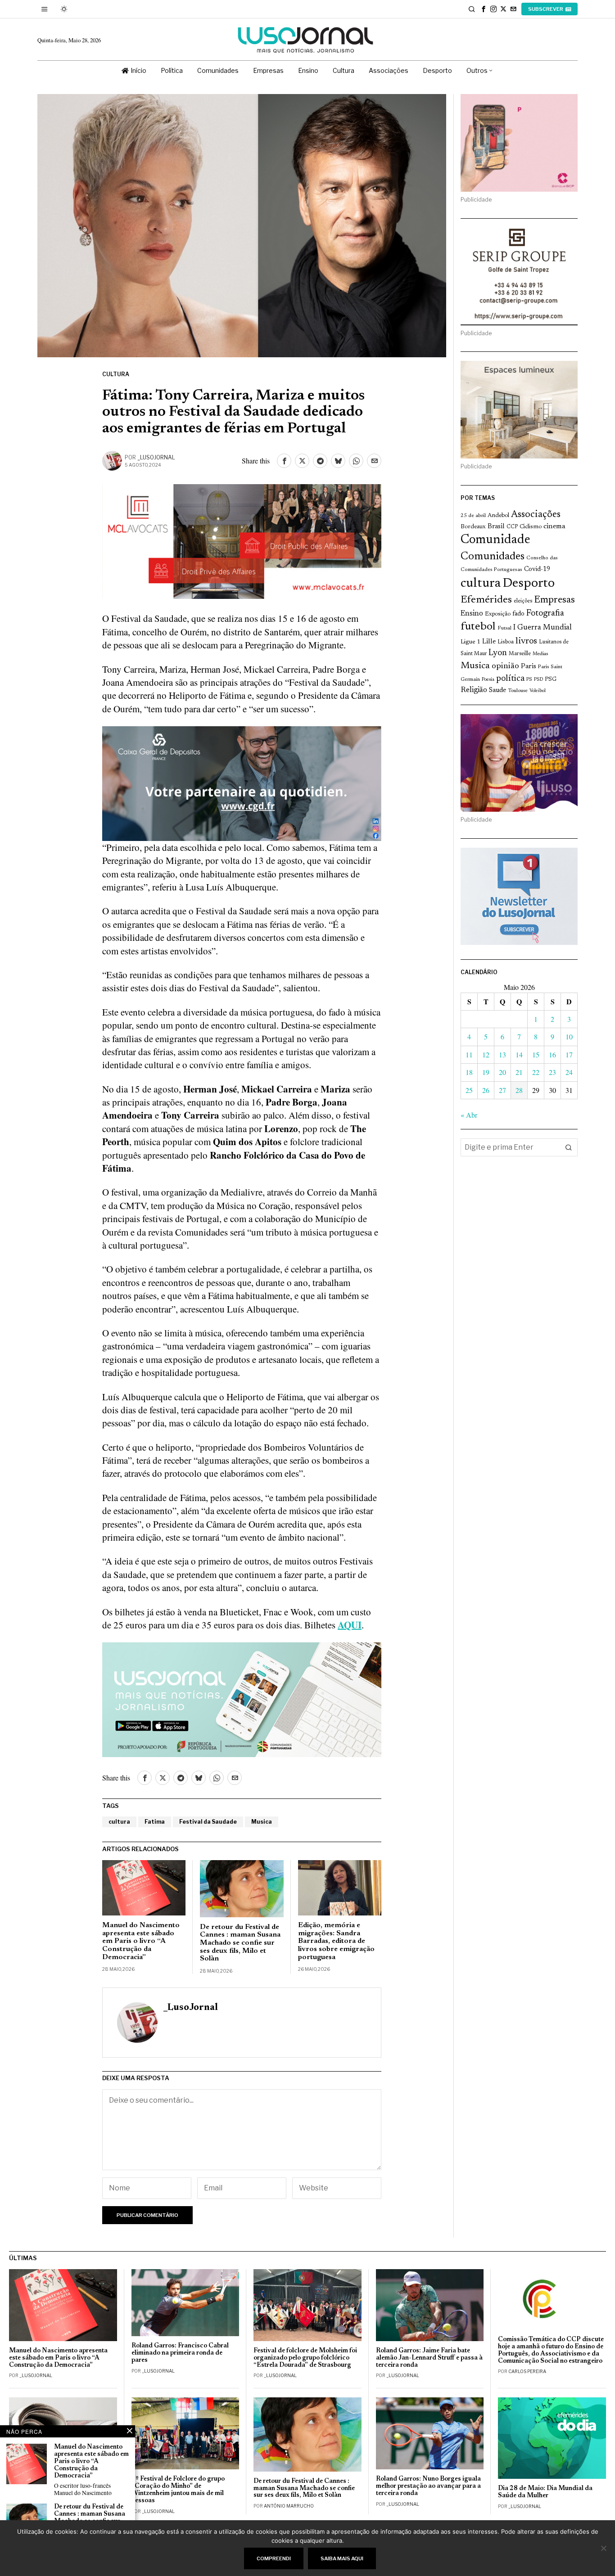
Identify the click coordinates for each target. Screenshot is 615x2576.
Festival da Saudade (208, 1822)
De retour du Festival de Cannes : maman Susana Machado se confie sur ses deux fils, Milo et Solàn (240, 1943)
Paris (529, 667)
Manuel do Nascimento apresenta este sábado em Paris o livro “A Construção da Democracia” (141, 1941)
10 (569, 1036)
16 (552, 1054)
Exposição (498, 614)
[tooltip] (484, 9)
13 (502, 1054)
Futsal (504, 628)
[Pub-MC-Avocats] (242, 540)
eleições (523, 601)
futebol (478, 627)
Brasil (496, 527)
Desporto (529, 584)
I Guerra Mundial (543, 628)
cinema (554, 526)
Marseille (520, 654)
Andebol (498, 515)
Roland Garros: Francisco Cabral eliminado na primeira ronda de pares (180, 2353)
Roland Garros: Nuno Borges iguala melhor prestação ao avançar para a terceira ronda (428, 2486)
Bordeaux (473, 527)
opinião (505, 666)
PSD (538, 680)
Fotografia (545, 614)
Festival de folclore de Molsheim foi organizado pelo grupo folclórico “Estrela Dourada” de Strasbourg (305, 2358)
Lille (489, 642)
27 (502, 1090)
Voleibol (538, 691)
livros (526, 641)
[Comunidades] (242, 782)
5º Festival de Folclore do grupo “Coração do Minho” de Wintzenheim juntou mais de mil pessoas (178, 2490)
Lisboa (506, 642)
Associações (536, 515)
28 (519, 1090)
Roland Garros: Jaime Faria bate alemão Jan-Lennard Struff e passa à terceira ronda (429, 2358)
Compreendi (274, 2558)
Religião (474, 690)
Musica (262, 1822)
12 (486, 1054)
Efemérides (486, 600)
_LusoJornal (156, 457)
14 (519, 1054)
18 (469, 1072)
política (510, 679)
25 (469, 1090)
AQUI (350, 1625)
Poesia (488, 680)
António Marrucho (289, 2506)
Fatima (155, 1822)
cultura (119, 1822)
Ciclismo (531, 527)
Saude (497, 690)
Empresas (554, 600)
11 (469, 1054)
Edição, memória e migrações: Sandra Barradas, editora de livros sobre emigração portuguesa (336, 1941)
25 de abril (473, 516)
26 (486, 1090)
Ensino (472, 614)
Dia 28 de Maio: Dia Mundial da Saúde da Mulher (545, 2492)
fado (518, 614)
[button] (569, 1147)
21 (519, 1072)
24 (569, 1072)
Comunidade (495, 540)
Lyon (498, 653)
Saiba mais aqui (342, 2558)
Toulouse (518, 691)
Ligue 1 (470, 642)
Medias (540, 654)
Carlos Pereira (527, 2371)
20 (502, 1072)
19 (486, 1072)
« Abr (469, 1115)
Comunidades (493, 557)
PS (529, 680)
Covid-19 (537, 569)
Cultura (116, 374)
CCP (512, 527)
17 (569, 1054)
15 (536, 1054)
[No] (604, 2548)
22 (536, 1072)
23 (552, 1072)
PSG (551, 679)
